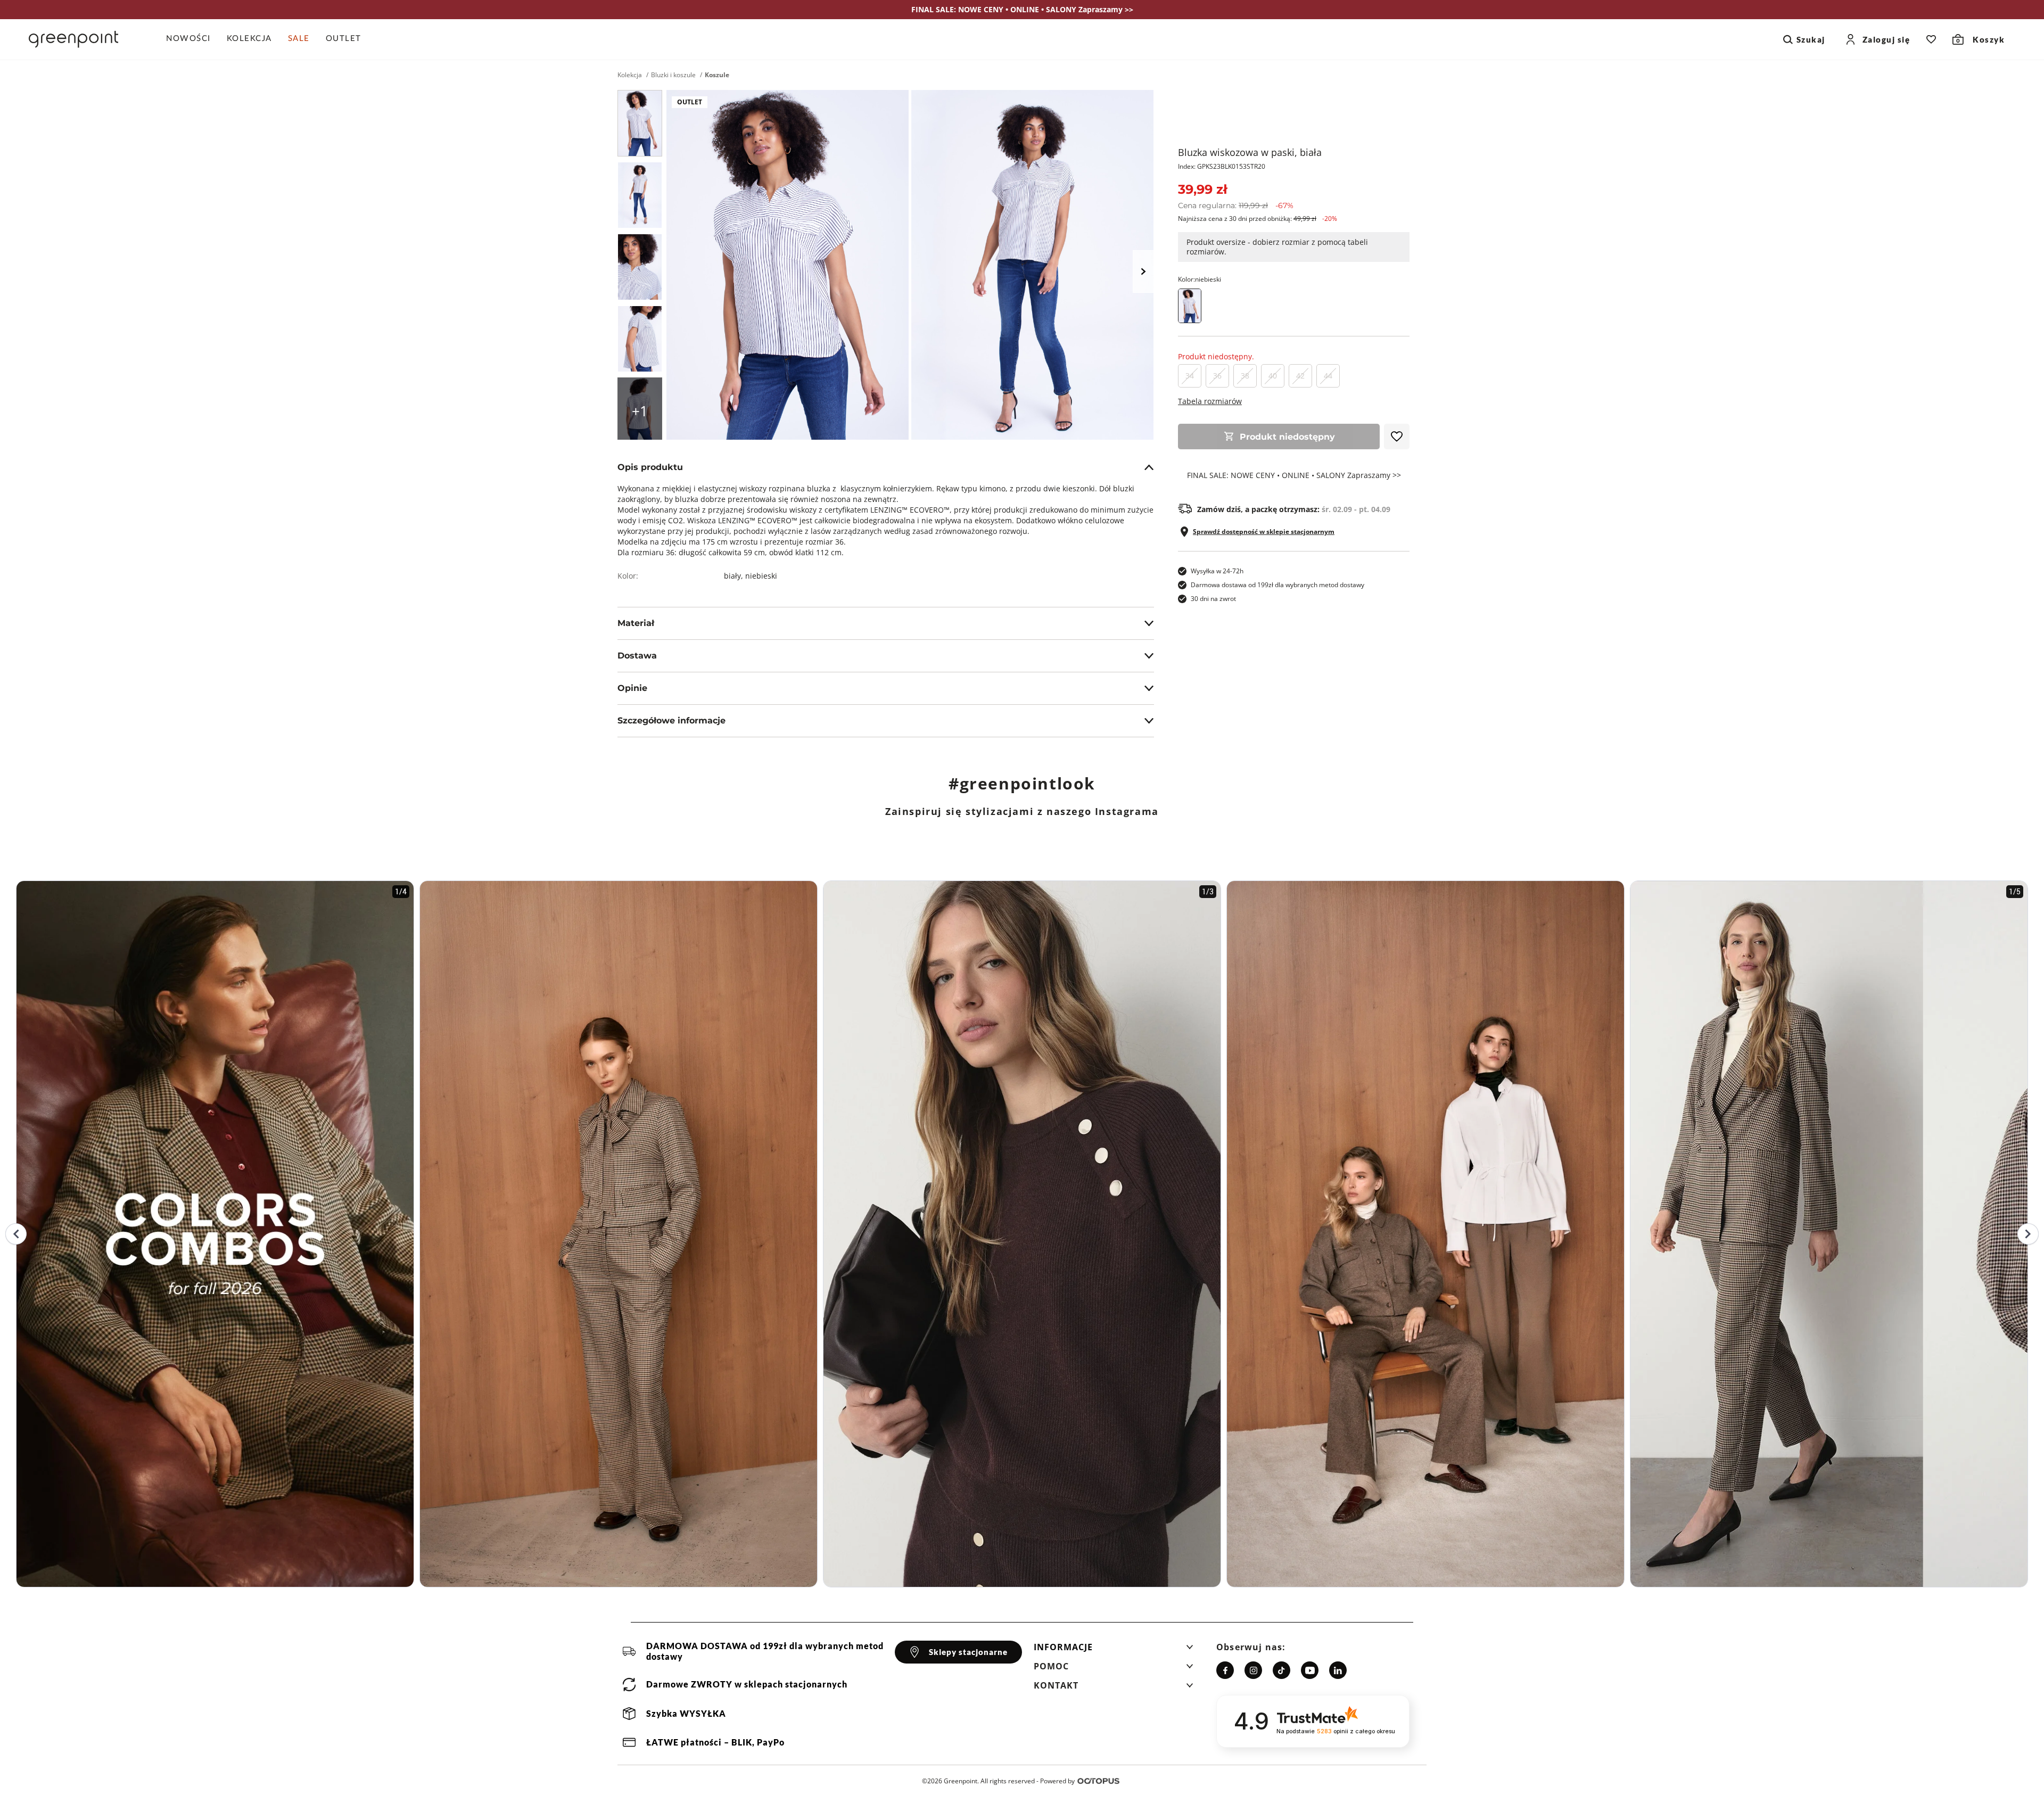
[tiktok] (1281, 1670)
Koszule (717, 75)
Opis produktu (650, 467)
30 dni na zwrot (1213, 599)
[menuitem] (192, 39)
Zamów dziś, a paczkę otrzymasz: (1294, 509)
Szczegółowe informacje (671, 721)
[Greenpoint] (73, 39)
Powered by (1057, 1781)
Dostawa (637, 656)
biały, (735, 576)
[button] (1114, 1650)
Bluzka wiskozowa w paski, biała (1250, 152)
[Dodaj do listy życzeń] (1397, 437)
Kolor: (1200, 279)
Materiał (636, 623)
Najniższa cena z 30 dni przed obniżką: (1258, 219)
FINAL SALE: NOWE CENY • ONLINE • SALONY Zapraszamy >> (1294, 475)
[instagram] (1253, 1670)
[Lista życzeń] (1931, 39)
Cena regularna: (1236, 205)
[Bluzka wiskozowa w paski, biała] (640, 123)
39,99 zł (1202, 189)
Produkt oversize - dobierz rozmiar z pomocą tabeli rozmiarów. (1277, 247)
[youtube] (1310, 1670)
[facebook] (1225, 1670)
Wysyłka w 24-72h (1217, 571)
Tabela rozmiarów (1210, 401)
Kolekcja (630, 75)
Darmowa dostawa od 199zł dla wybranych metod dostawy (1278, 585)
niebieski (761, 576)
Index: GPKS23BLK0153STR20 (1222, 166)
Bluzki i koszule (673, 75)
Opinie (632, 688)
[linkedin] (1338, 1670)
